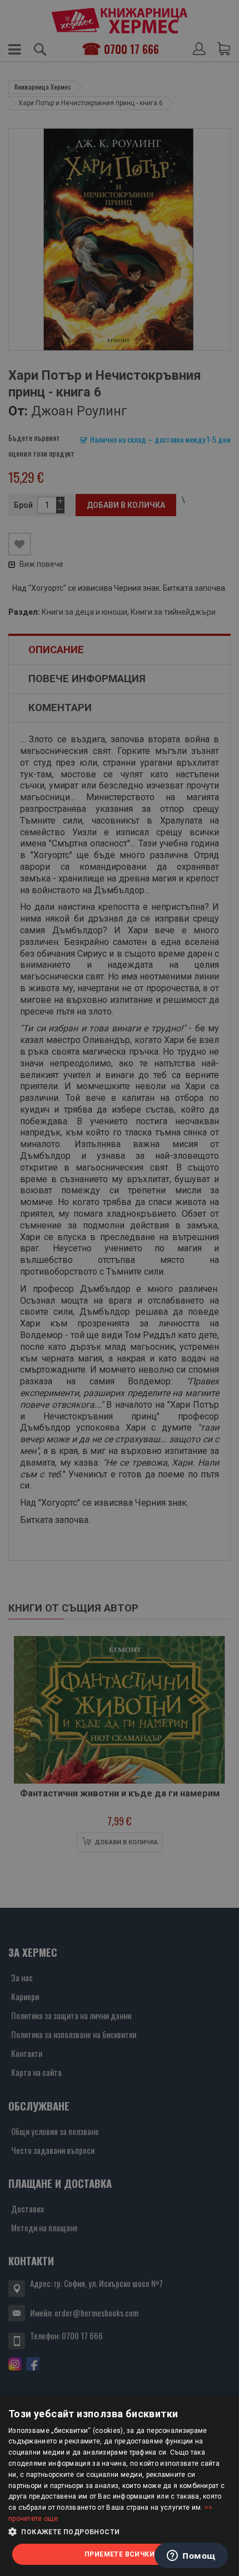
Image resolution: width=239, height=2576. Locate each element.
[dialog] (120, 2486)
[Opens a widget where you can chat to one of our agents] (191, 2557)
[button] (120, 2532)
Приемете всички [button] (120, 2554)
